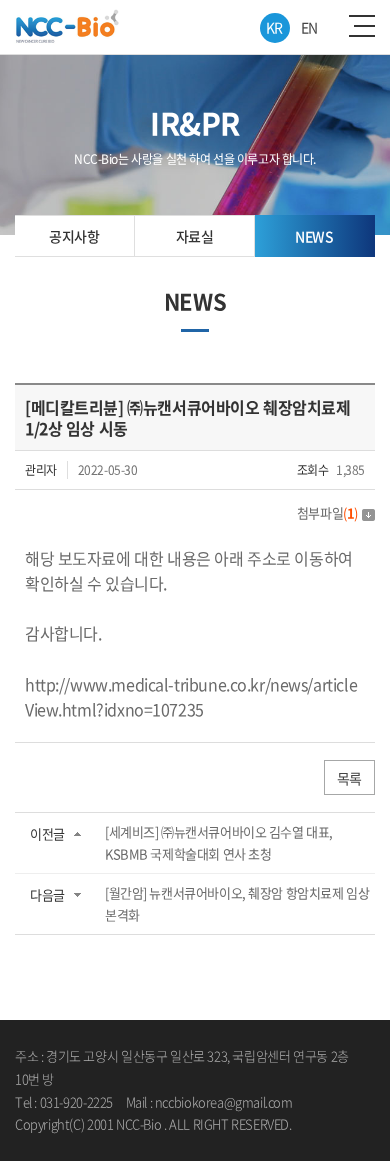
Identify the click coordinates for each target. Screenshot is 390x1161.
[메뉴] (362, 26)
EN (309, 27)
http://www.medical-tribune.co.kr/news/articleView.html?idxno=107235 (191, 696)
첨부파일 (327, 512)
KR (274, 27)
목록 (349, 778)
